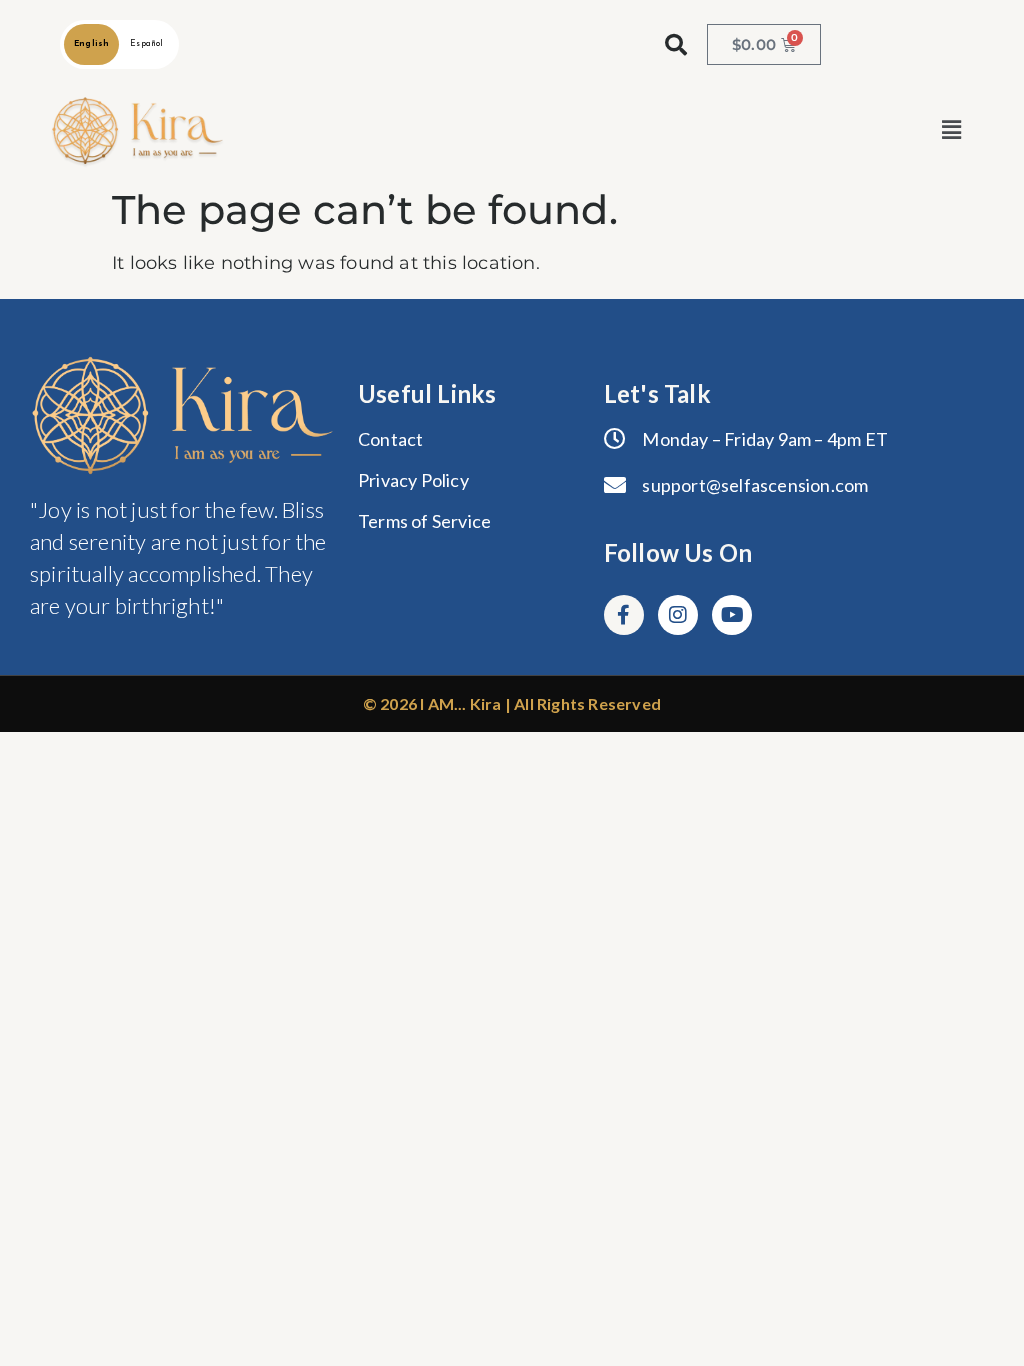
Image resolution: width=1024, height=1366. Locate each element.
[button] (951, 131)
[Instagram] (678, 615)
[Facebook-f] (624, 615)
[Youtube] (732, 615)
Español (146, 44)
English (91, 44)
